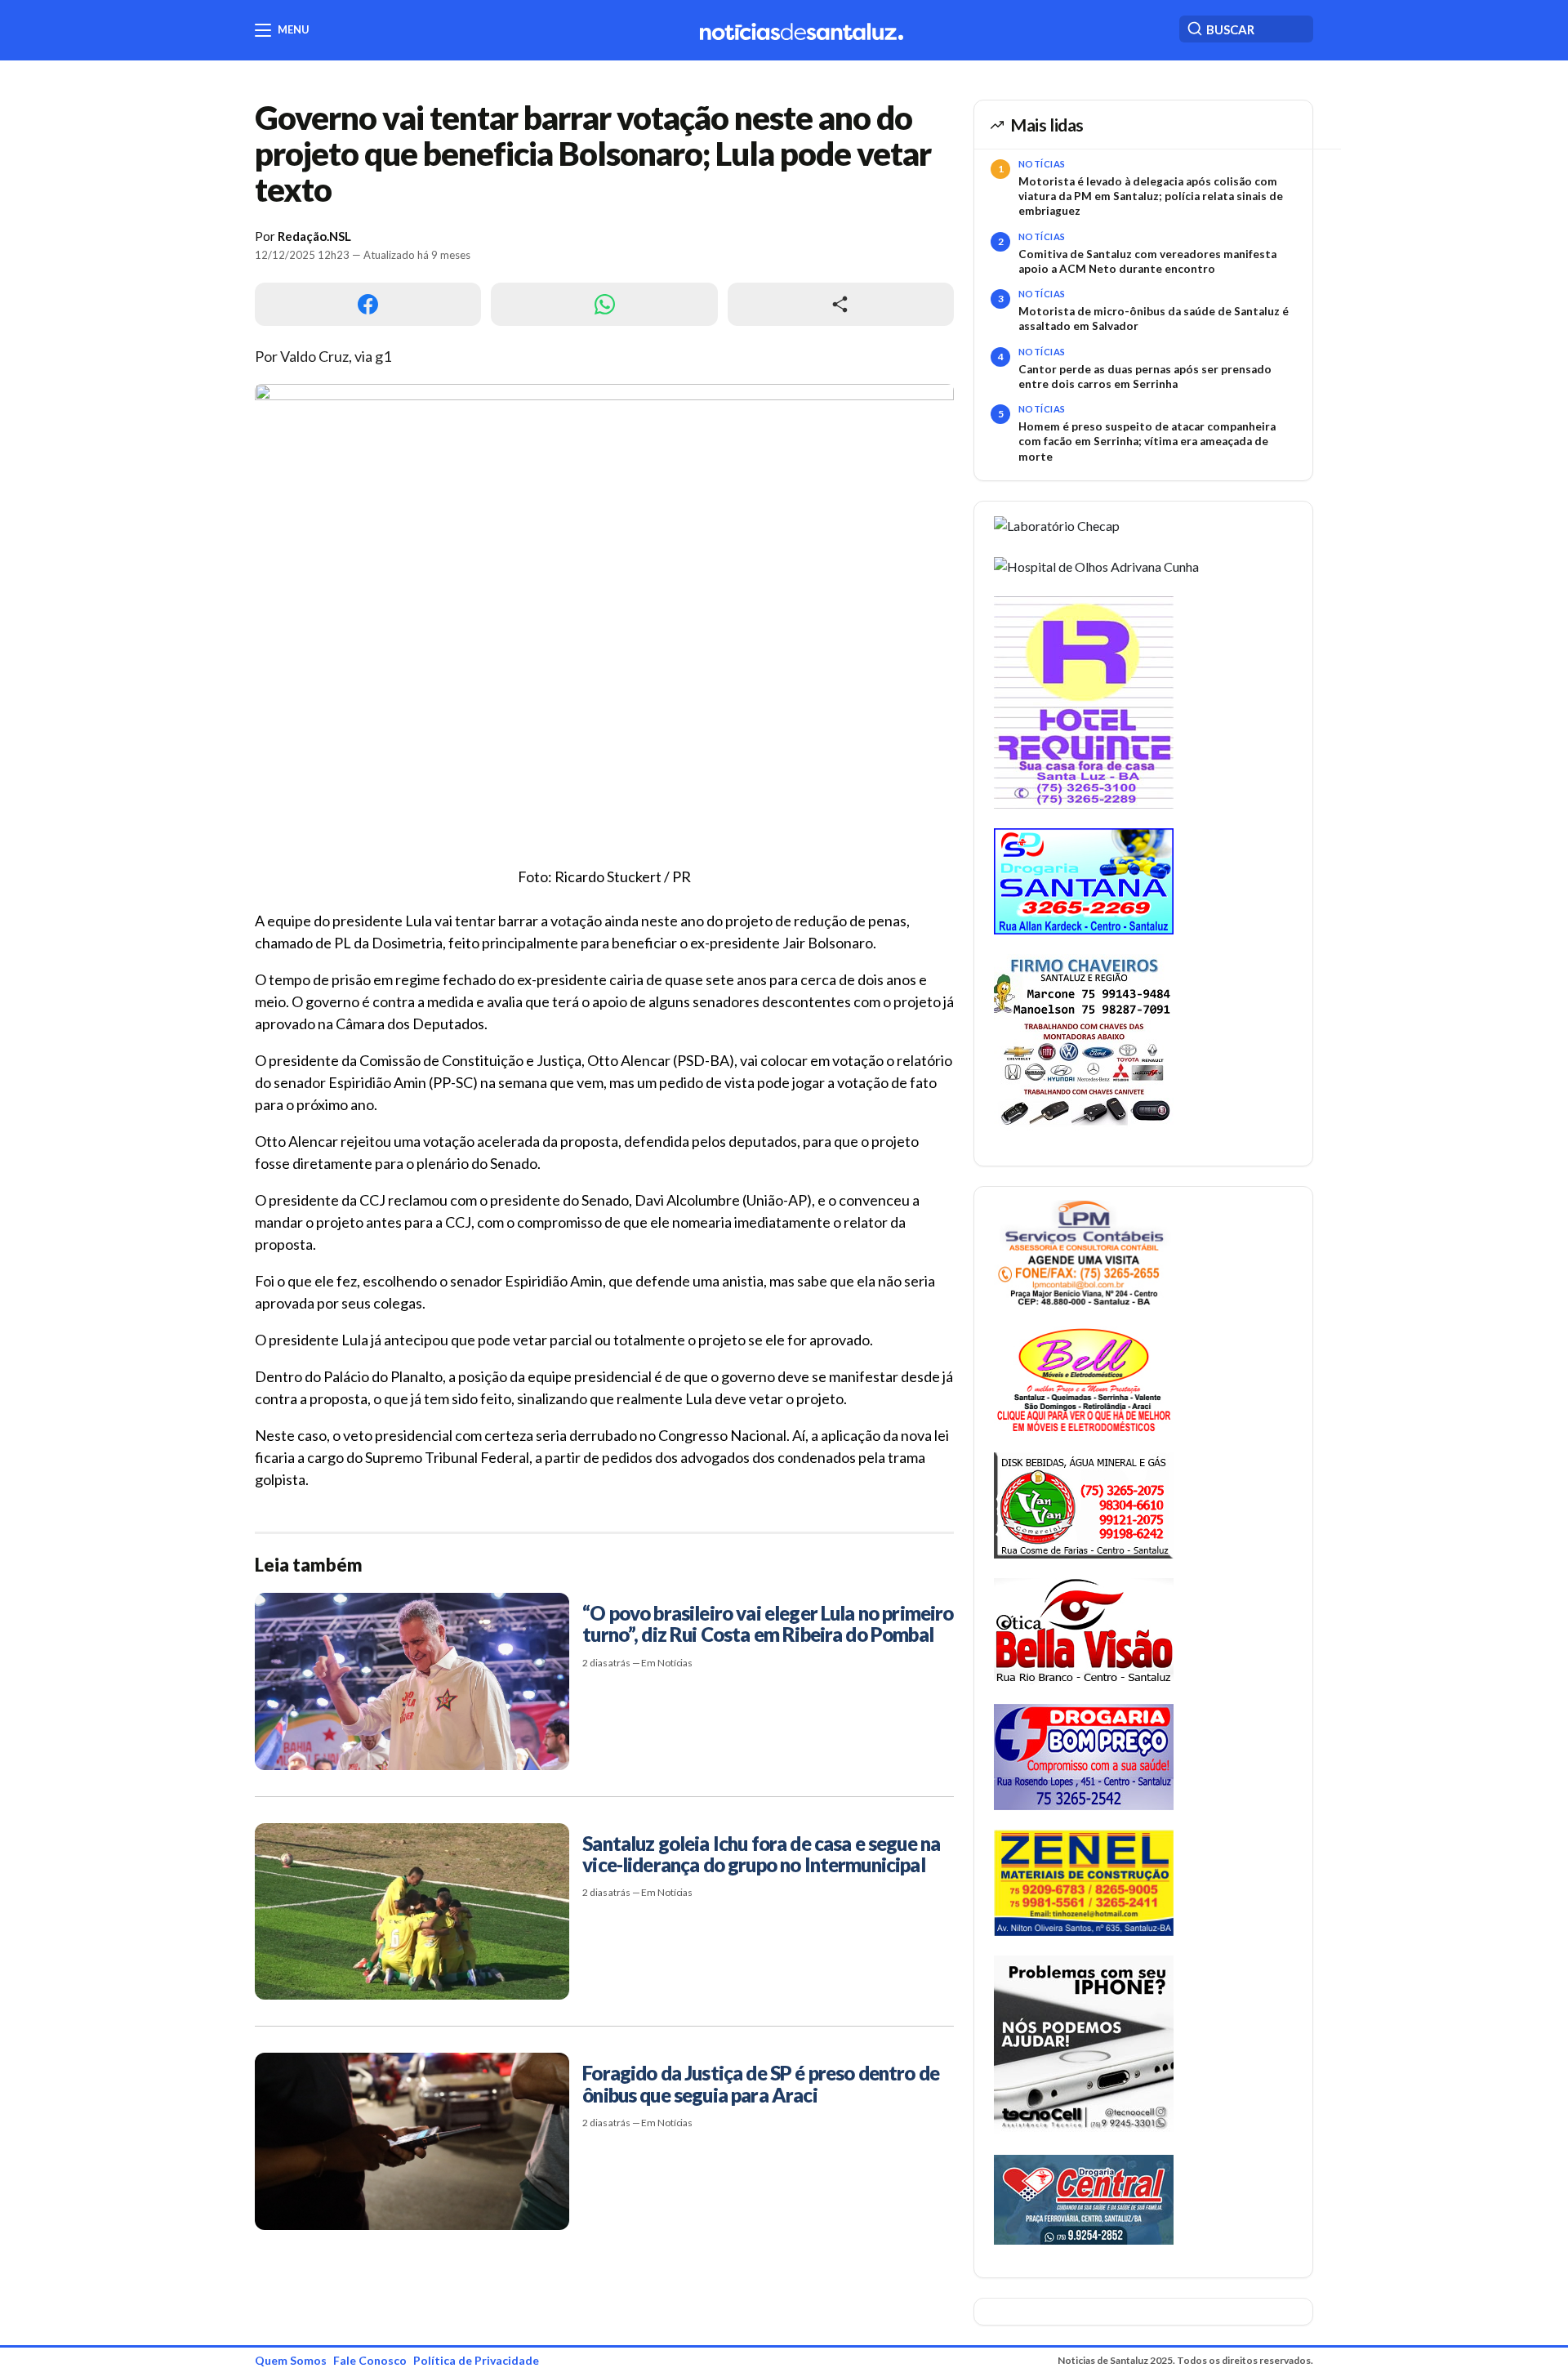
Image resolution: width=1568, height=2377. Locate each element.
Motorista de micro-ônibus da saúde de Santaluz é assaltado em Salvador (1154, 319)
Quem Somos (291, 2360)
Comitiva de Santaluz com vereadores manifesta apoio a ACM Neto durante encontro (1147, 261)
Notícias (1042, 164)
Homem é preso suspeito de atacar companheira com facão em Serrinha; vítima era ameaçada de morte (1147, 442)
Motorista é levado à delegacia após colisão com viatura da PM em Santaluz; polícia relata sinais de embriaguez (1151, 196)
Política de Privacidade (476, 2360)
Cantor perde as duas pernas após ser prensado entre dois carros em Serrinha (1145, 377)
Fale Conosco (370, 2360)
